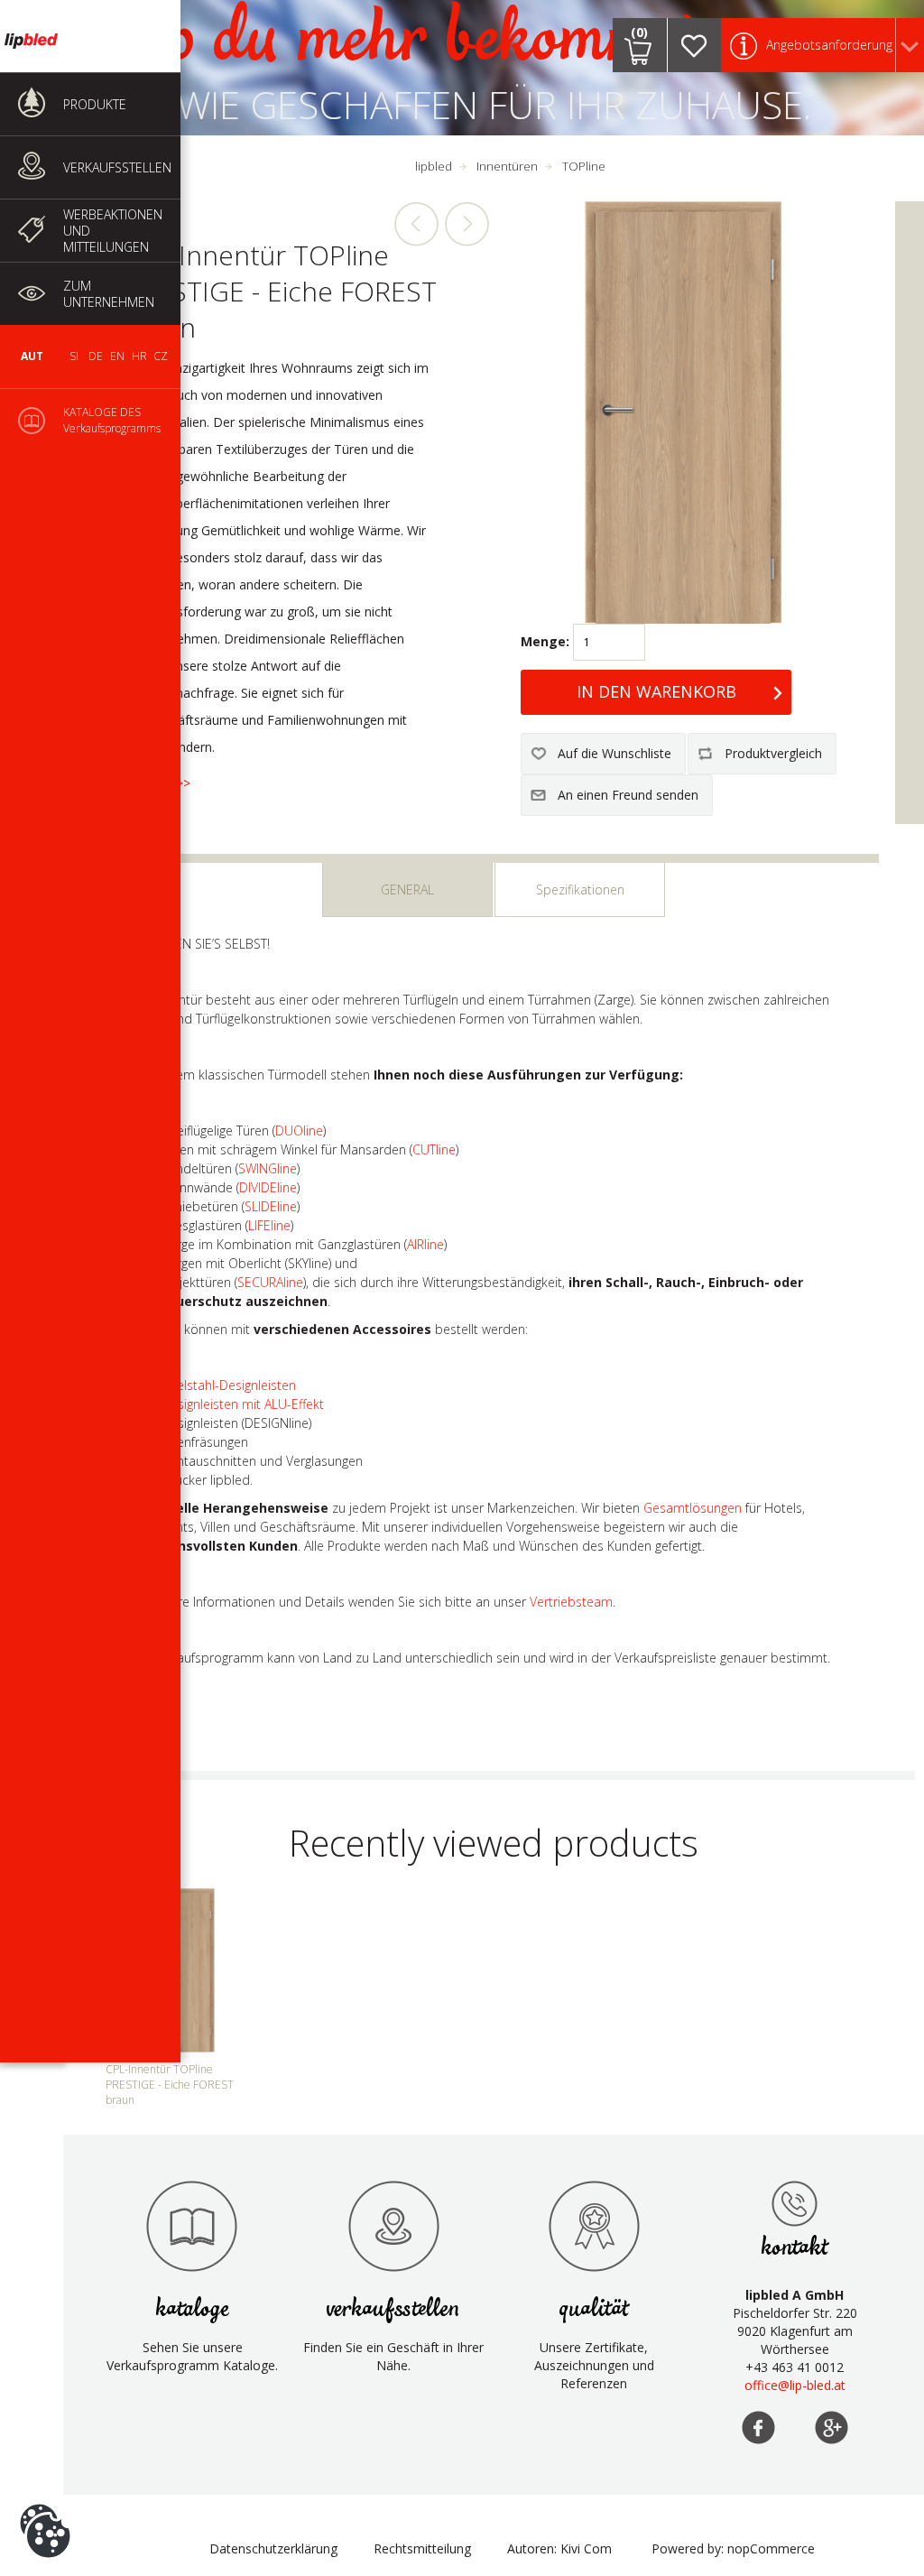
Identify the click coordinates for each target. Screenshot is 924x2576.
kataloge (192, 2309)
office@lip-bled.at (795, 2385)
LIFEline (269, 1225)
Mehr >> (166, 783)
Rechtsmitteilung (422, 2548)
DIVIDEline (268, 1187)
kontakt (795, 2248)
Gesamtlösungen (693, 1508)
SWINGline (268, 1168)
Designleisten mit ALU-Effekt (243, 1404)
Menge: (545, 641)
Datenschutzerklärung (273, 2548)
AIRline (425, 1244)
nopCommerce (771, 2548)
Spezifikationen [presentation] (580, 890)
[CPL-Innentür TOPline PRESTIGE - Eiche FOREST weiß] (417, 224)
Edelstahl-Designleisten (229, 1385)
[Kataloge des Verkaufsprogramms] (192, 2226)
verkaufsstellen (393, 2309)
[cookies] (45, 2504)
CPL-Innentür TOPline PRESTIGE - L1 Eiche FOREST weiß (467, 224)
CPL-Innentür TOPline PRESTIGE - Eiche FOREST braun (170, 2085)
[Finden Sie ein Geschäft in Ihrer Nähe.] (393, 2226)
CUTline (434, 1149)
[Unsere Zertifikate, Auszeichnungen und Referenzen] (594, 2226)
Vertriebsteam (571, 1602)
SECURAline (270, 1282)
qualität (594, 2309)
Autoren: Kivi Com (559, 2548)
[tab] (407, 890)
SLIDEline (271, 1206)
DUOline (299, 1130)
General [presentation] (407, 890)
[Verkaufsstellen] (795, 2203)
